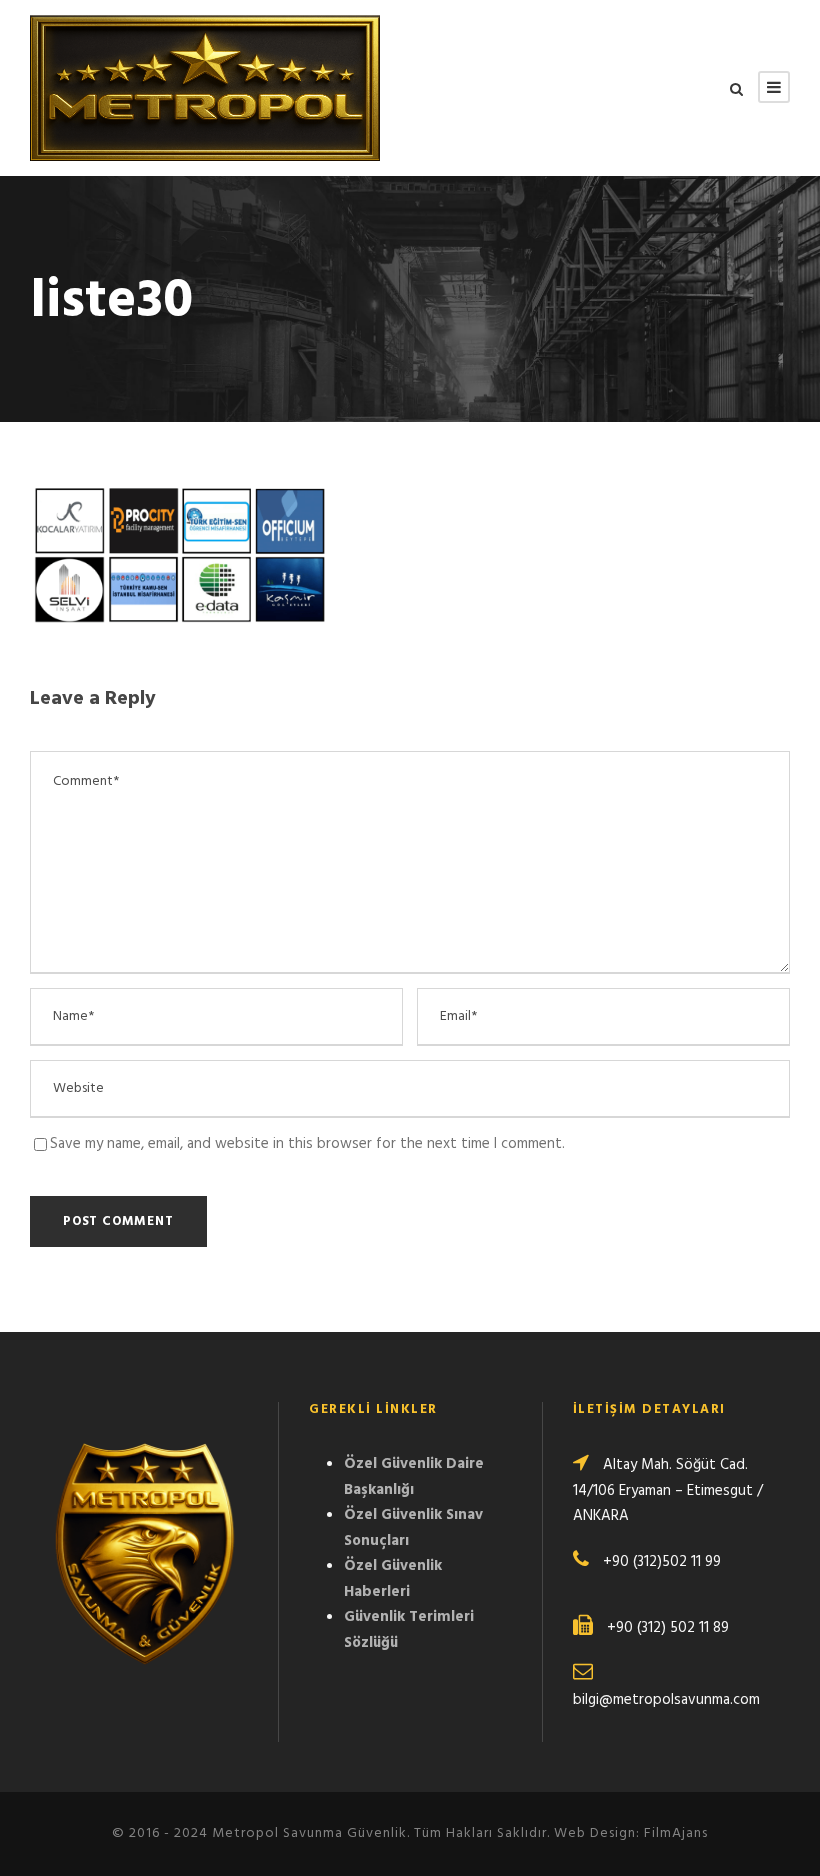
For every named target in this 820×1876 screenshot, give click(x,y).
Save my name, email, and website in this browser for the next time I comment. (307, 1144)
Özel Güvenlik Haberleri (393, 1579)
